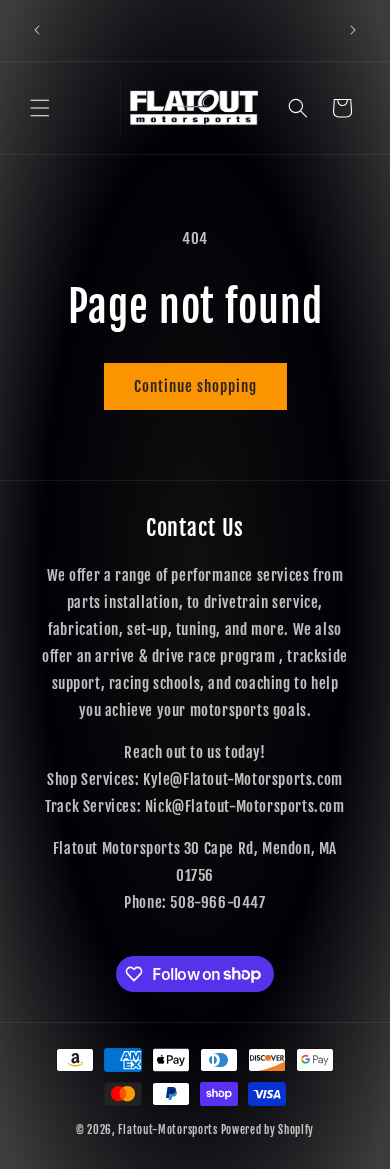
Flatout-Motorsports (167, 1130)
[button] (40, 108)
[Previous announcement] (37, 30)
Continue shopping (195, 386)
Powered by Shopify (268, 1130)
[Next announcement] (353, 30)
